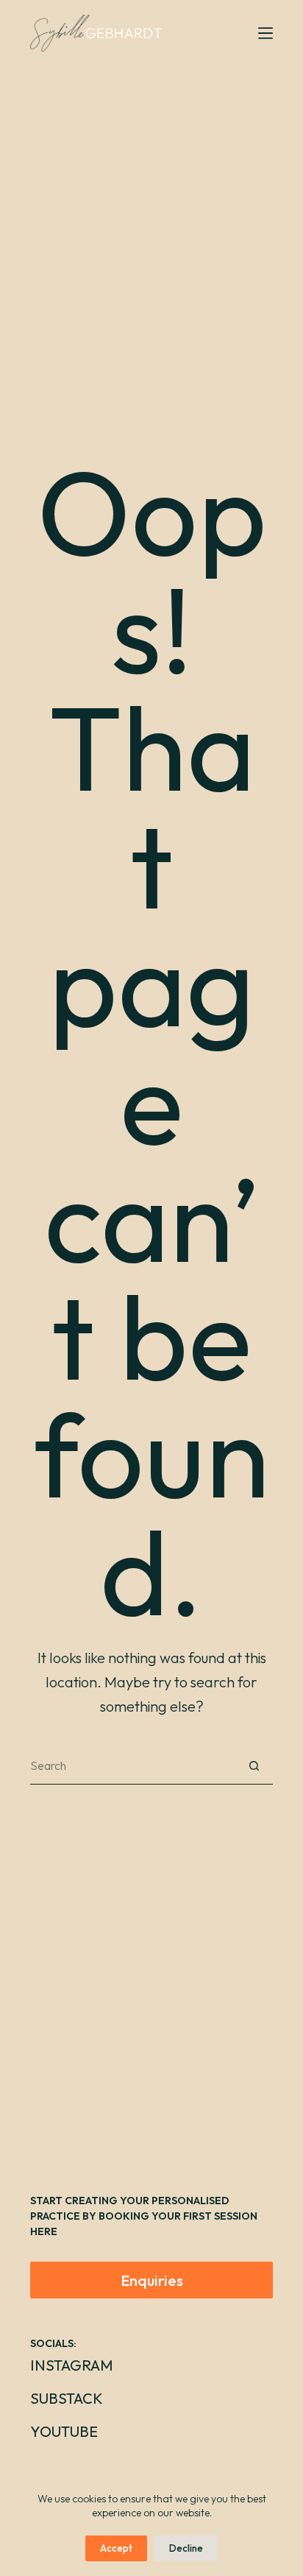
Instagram (72, 2365)
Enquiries (152, 2280)
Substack (67, 2398)
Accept (116, 2548)
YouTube (64, 2431)
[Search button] (254, 1766)
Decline (186, 2548)
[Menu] (265, 33)
